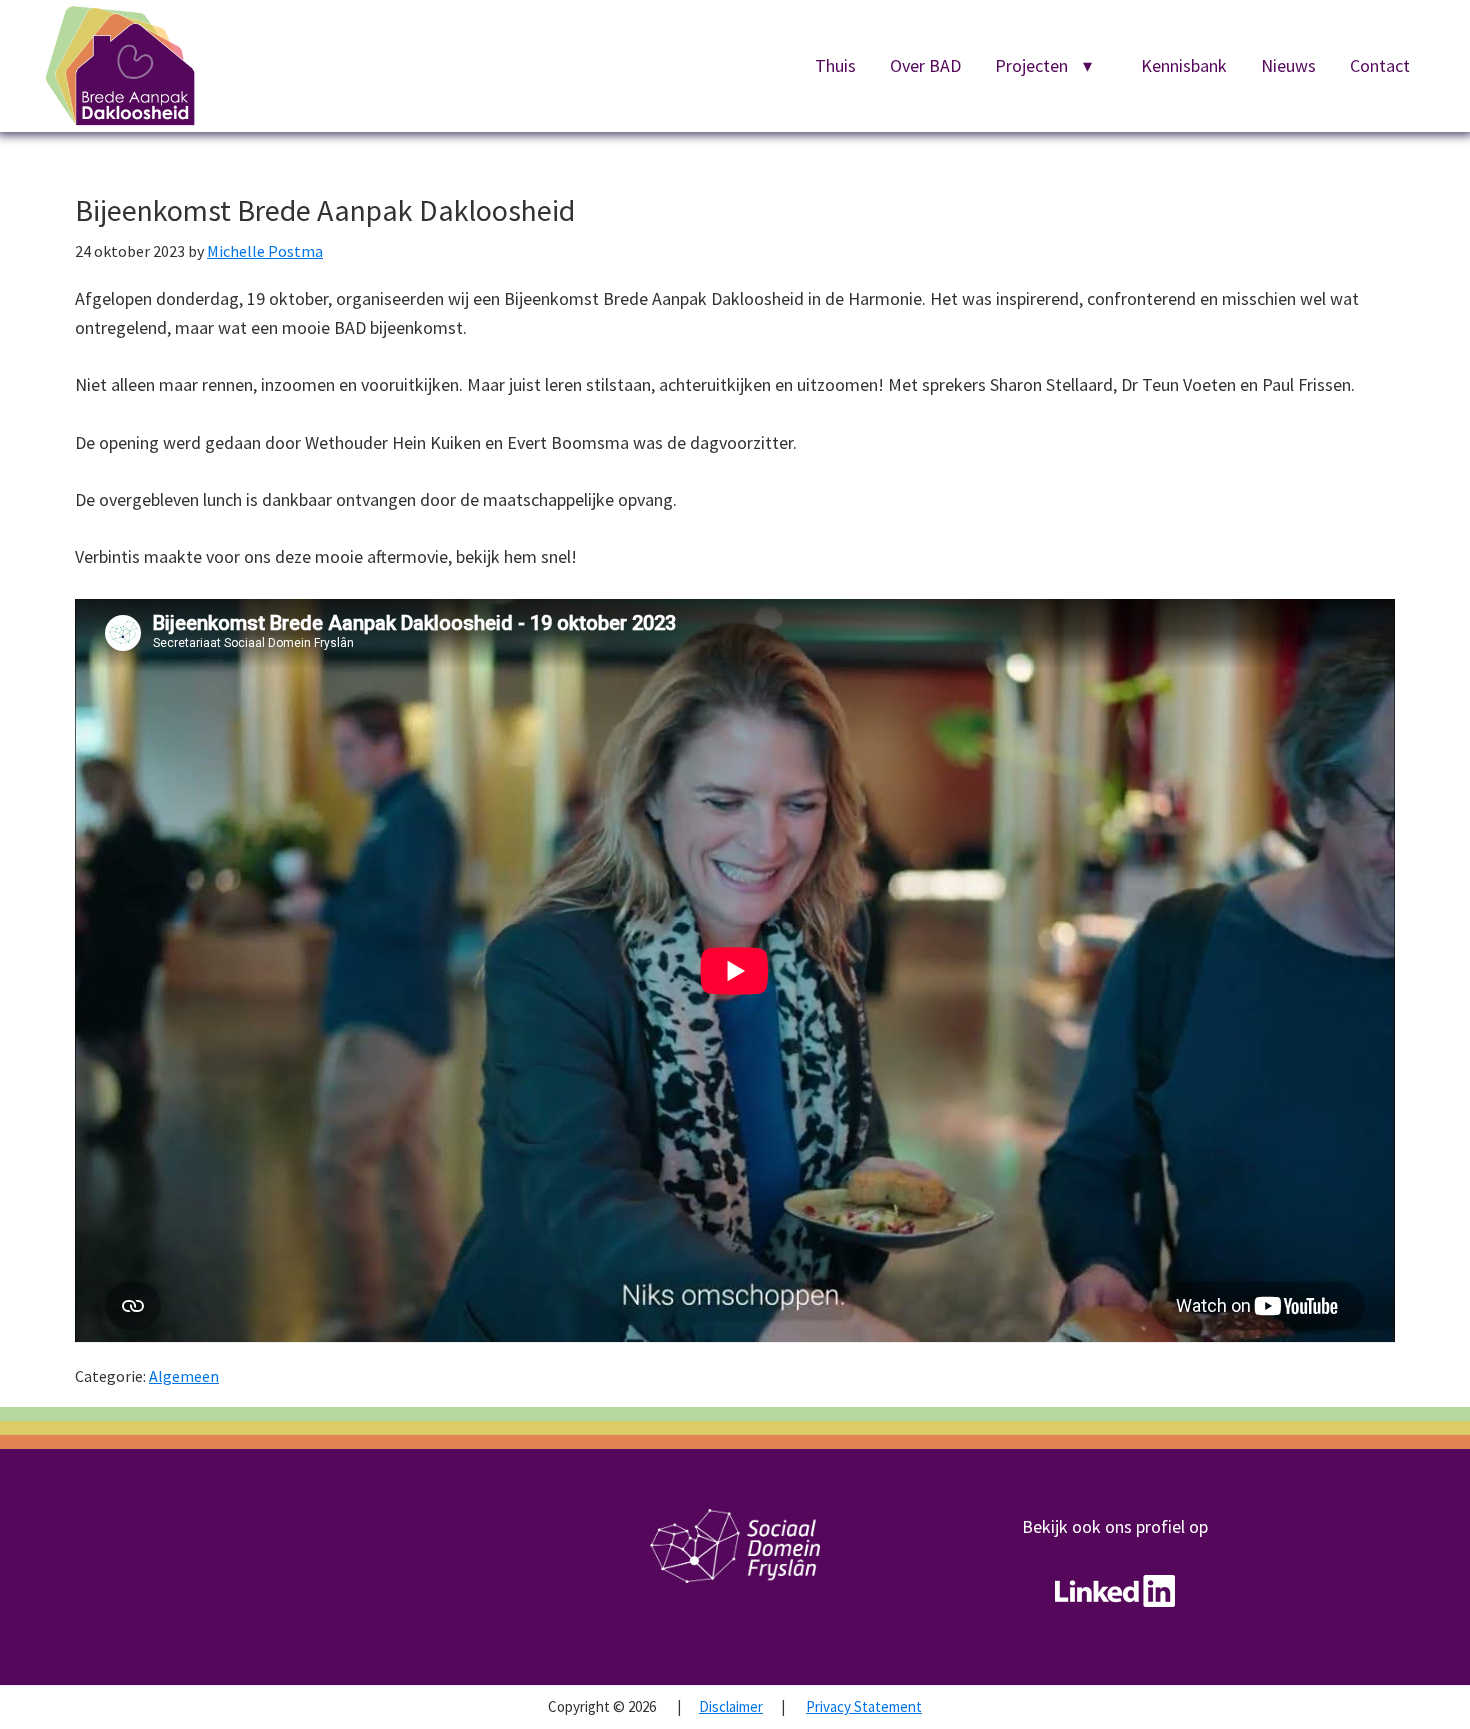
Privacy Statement (864, 1706)
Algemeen (184, 1376)
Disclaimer (731, 1706)
